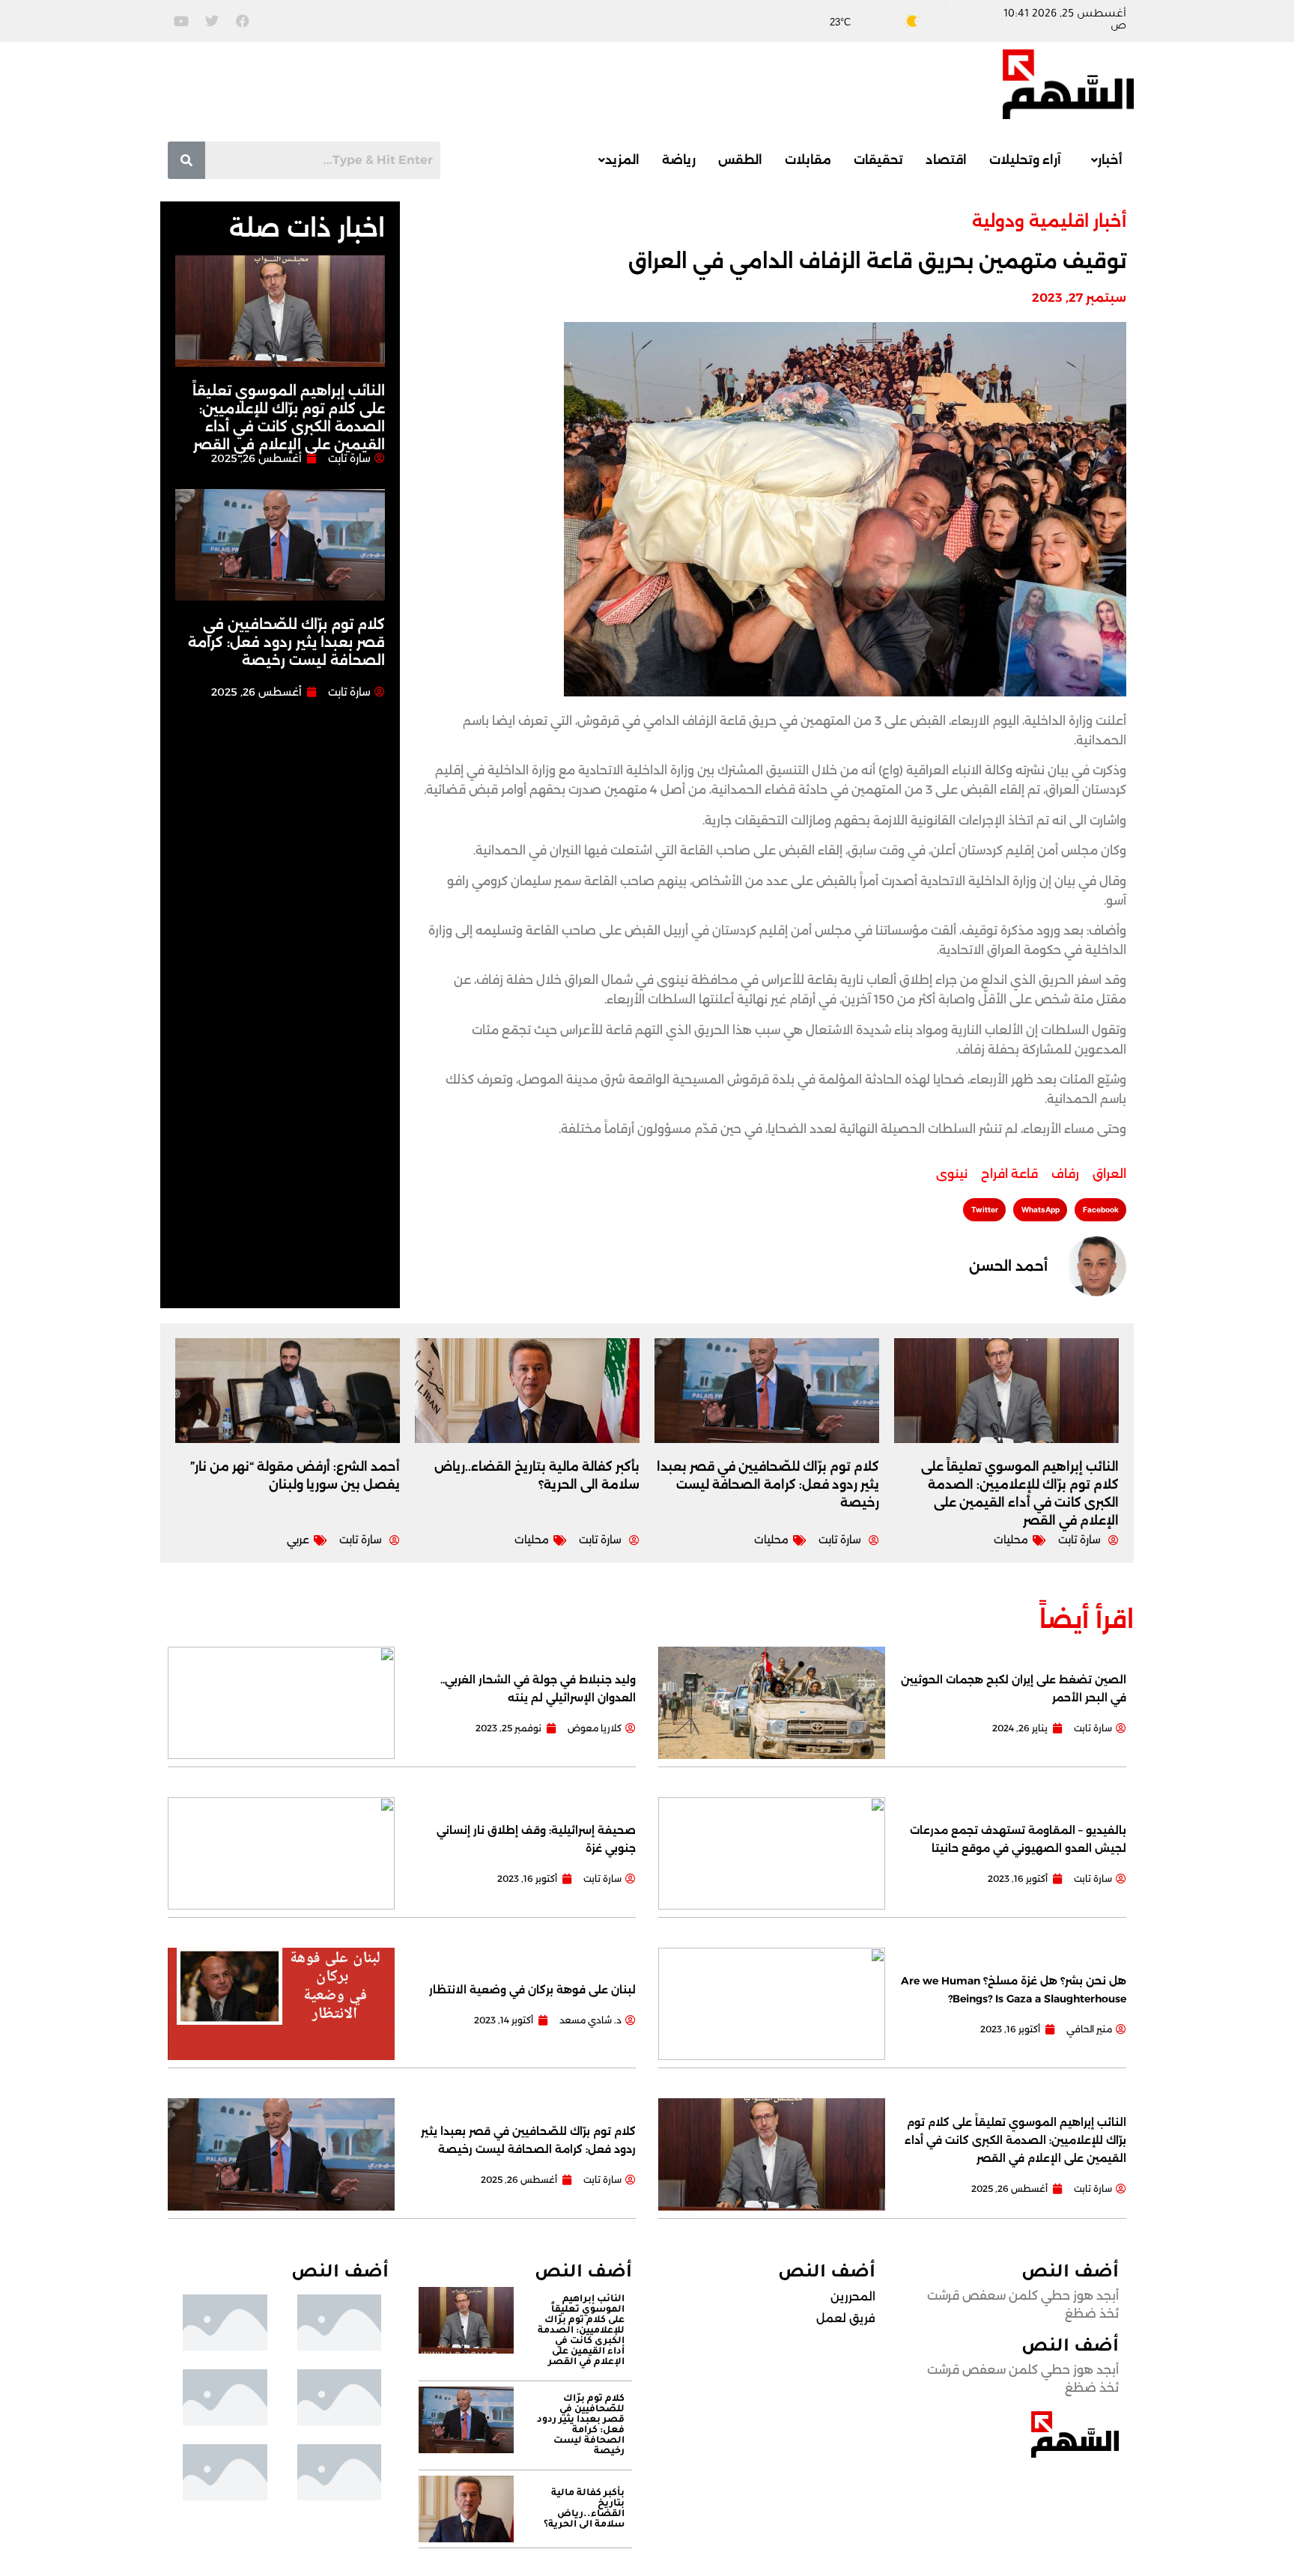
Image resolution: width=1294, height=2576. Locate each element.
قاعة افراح (1009, 1174)
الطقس (740, 160)
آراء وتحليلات (1025, 160)
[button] (1103, 160)
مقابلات (808, 160)
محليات (1011, 1540)
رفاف (1065, 1174)
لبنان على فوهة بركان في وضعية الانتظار (532, 1990)
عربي (298, 1540)
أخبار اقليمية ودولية (1049, 221)
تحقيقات (878, 160)
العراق (1109, 1174)
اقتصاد (946, 160)
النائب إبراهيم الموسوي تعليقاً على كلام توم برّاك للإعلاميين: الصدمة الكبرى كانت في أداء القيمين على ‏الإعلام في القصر (1015, 2140)
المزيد (622, 160)
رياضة (679, 160)
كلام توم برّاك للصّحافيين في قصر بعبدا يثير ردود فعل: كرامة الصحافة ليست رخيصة (286, 643)
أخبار (1110, 160)
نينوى (952, 1174)
